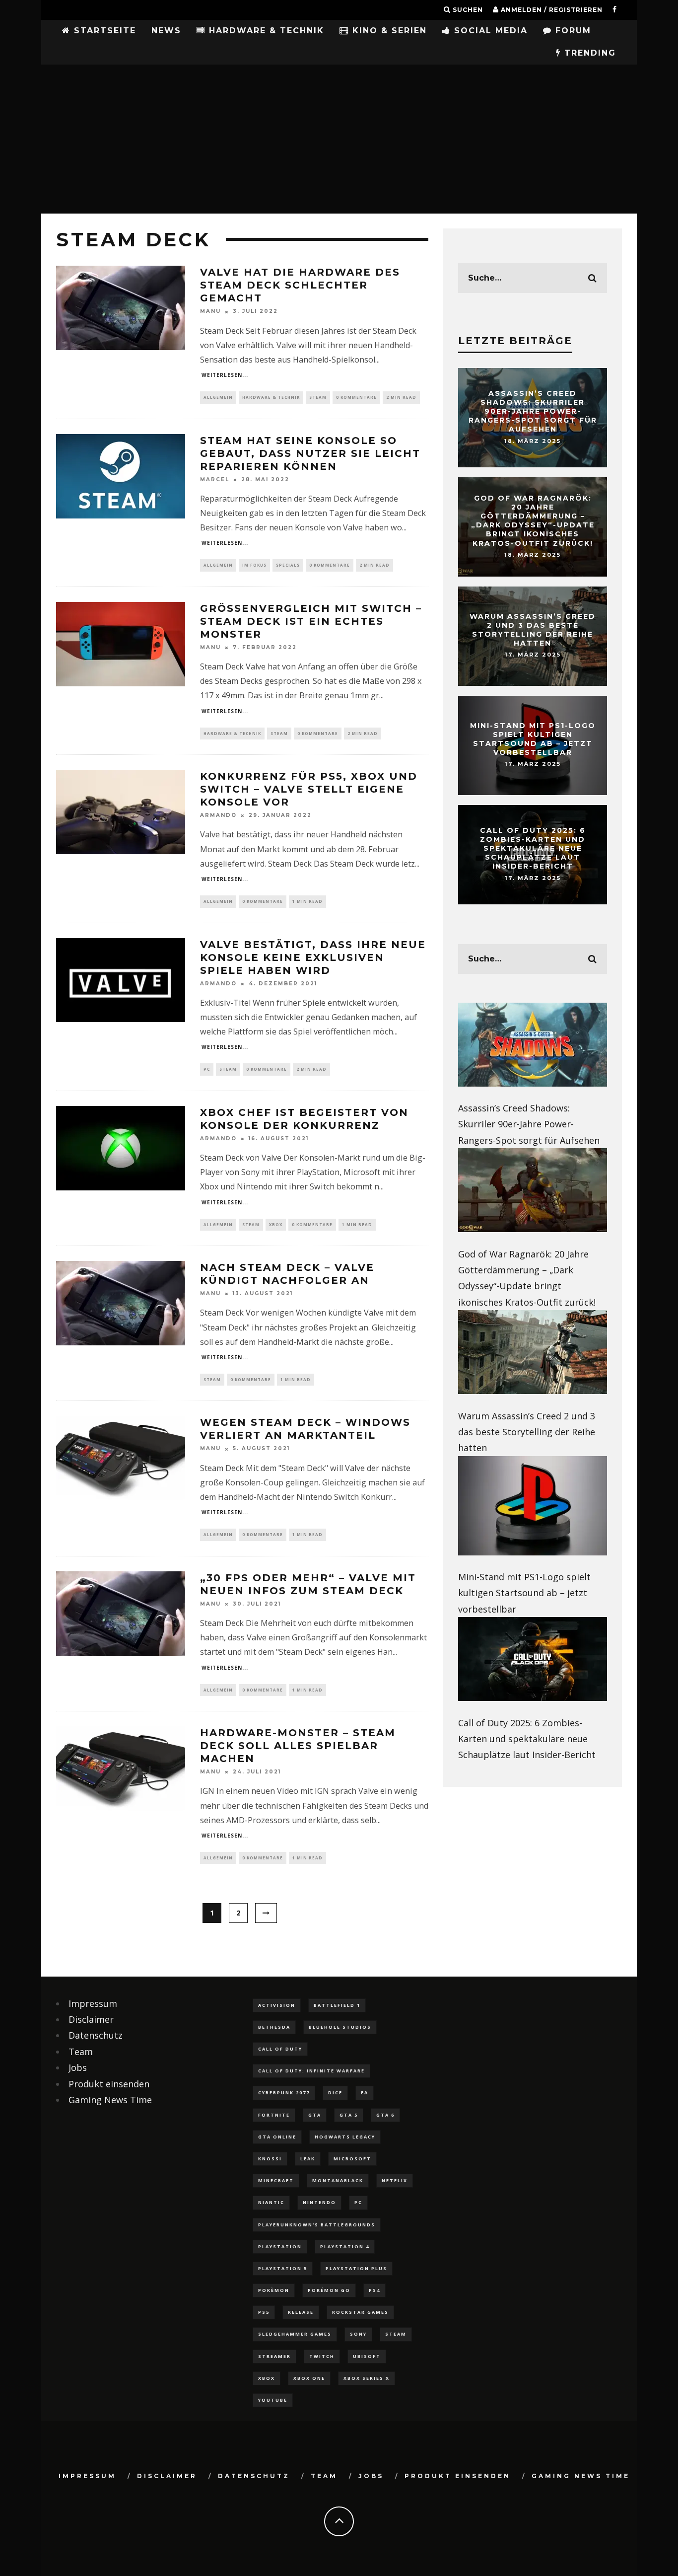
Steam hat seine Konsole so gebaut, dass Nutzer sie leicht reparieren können (310, 453)
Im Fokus (254, 565)
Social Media (489, 31)
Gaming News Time (110, 2100)
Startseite (103, 31)
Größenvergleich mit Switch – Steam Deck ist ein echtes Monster (311, 621)
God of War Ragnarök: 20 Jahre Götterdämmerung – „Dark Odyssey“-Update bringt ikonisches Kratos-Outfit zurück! (533, 521)
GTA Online (277, 2137)
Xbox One (309, 2378)
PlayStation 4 (345, 2246)
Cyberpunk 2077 (284, 2093)
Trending (588, 53)
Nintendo (319, 2202)
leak (308, 2159)
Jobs (78, 2067)
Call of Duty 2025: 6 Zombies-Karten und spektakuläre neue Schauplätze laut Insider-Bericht (533, 848)
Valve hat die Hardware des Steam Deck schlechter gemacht (300, 285)
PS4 (374, 2290)
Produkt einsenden (109, 2084)
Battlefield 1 (337, 2005)
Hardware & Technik (265, 31)
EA (365, 2093)
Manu (210, 312)
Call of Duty (280, 2049)
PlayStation (280, 2246)
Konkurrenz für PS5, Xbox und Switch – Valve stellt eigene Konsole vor (309, 789)
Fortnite (274, 2115)
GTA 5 (349, 2115)
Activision (277, 2005)
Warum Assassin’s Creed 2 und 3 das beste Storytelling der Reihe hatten (533, 630)
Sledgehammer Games (295, 2334)
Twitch (322, 2356)
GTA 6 (385, 2115)
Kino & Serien (388, 31)
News (166, 31)
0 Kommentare (356, 397)
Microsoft (352, 2159)
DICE (335, 2093)
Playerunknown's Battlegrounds (317, 2225)
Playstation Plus (356, 2268)
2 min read (401, 397)
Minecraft (276, 2180)
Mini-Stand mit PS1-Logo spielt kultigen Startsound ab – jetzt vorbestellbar (533, 739)
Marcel (215, 479)
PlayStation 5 (283, 2268)
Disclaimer (91, 2019)
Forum (572, 31)
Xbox (276, 1224)
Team (81, 2052)
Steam (318, 397)
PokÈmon (274, 2290)
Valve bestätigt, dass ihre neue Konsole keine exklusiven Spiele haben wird (313, 957)
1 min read (307, 901)
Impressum (93, 2003)
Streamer (274, 2356)
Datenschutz (96, 2035)
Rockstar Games (360, 2312)
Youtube (273, 2400)
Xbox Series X (367, 2378)
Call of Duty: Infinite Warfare (311, 2071)
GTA (315, 2115)
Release (301, 2312)
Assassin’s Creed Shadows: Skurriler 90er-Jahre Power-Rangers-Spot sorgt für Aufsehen (533, 411)
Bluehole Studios (340, 2027)
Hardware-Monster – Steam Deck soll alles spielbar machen (298, 1746)
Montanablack (338, 2180)
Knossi (270, 2159)
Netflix (395, 2180)
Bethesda (274, 2027)
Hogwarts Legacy (345, 2137)
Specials (288, 565)
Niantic (271, 2202)
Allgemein (218, 397)
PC (207, 1069)
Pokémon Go (329, 2290)
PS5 (264, 2312)
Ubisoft (367, 2356)
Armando (218, 815)
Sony (358, 2334)
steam (396, 2334)
